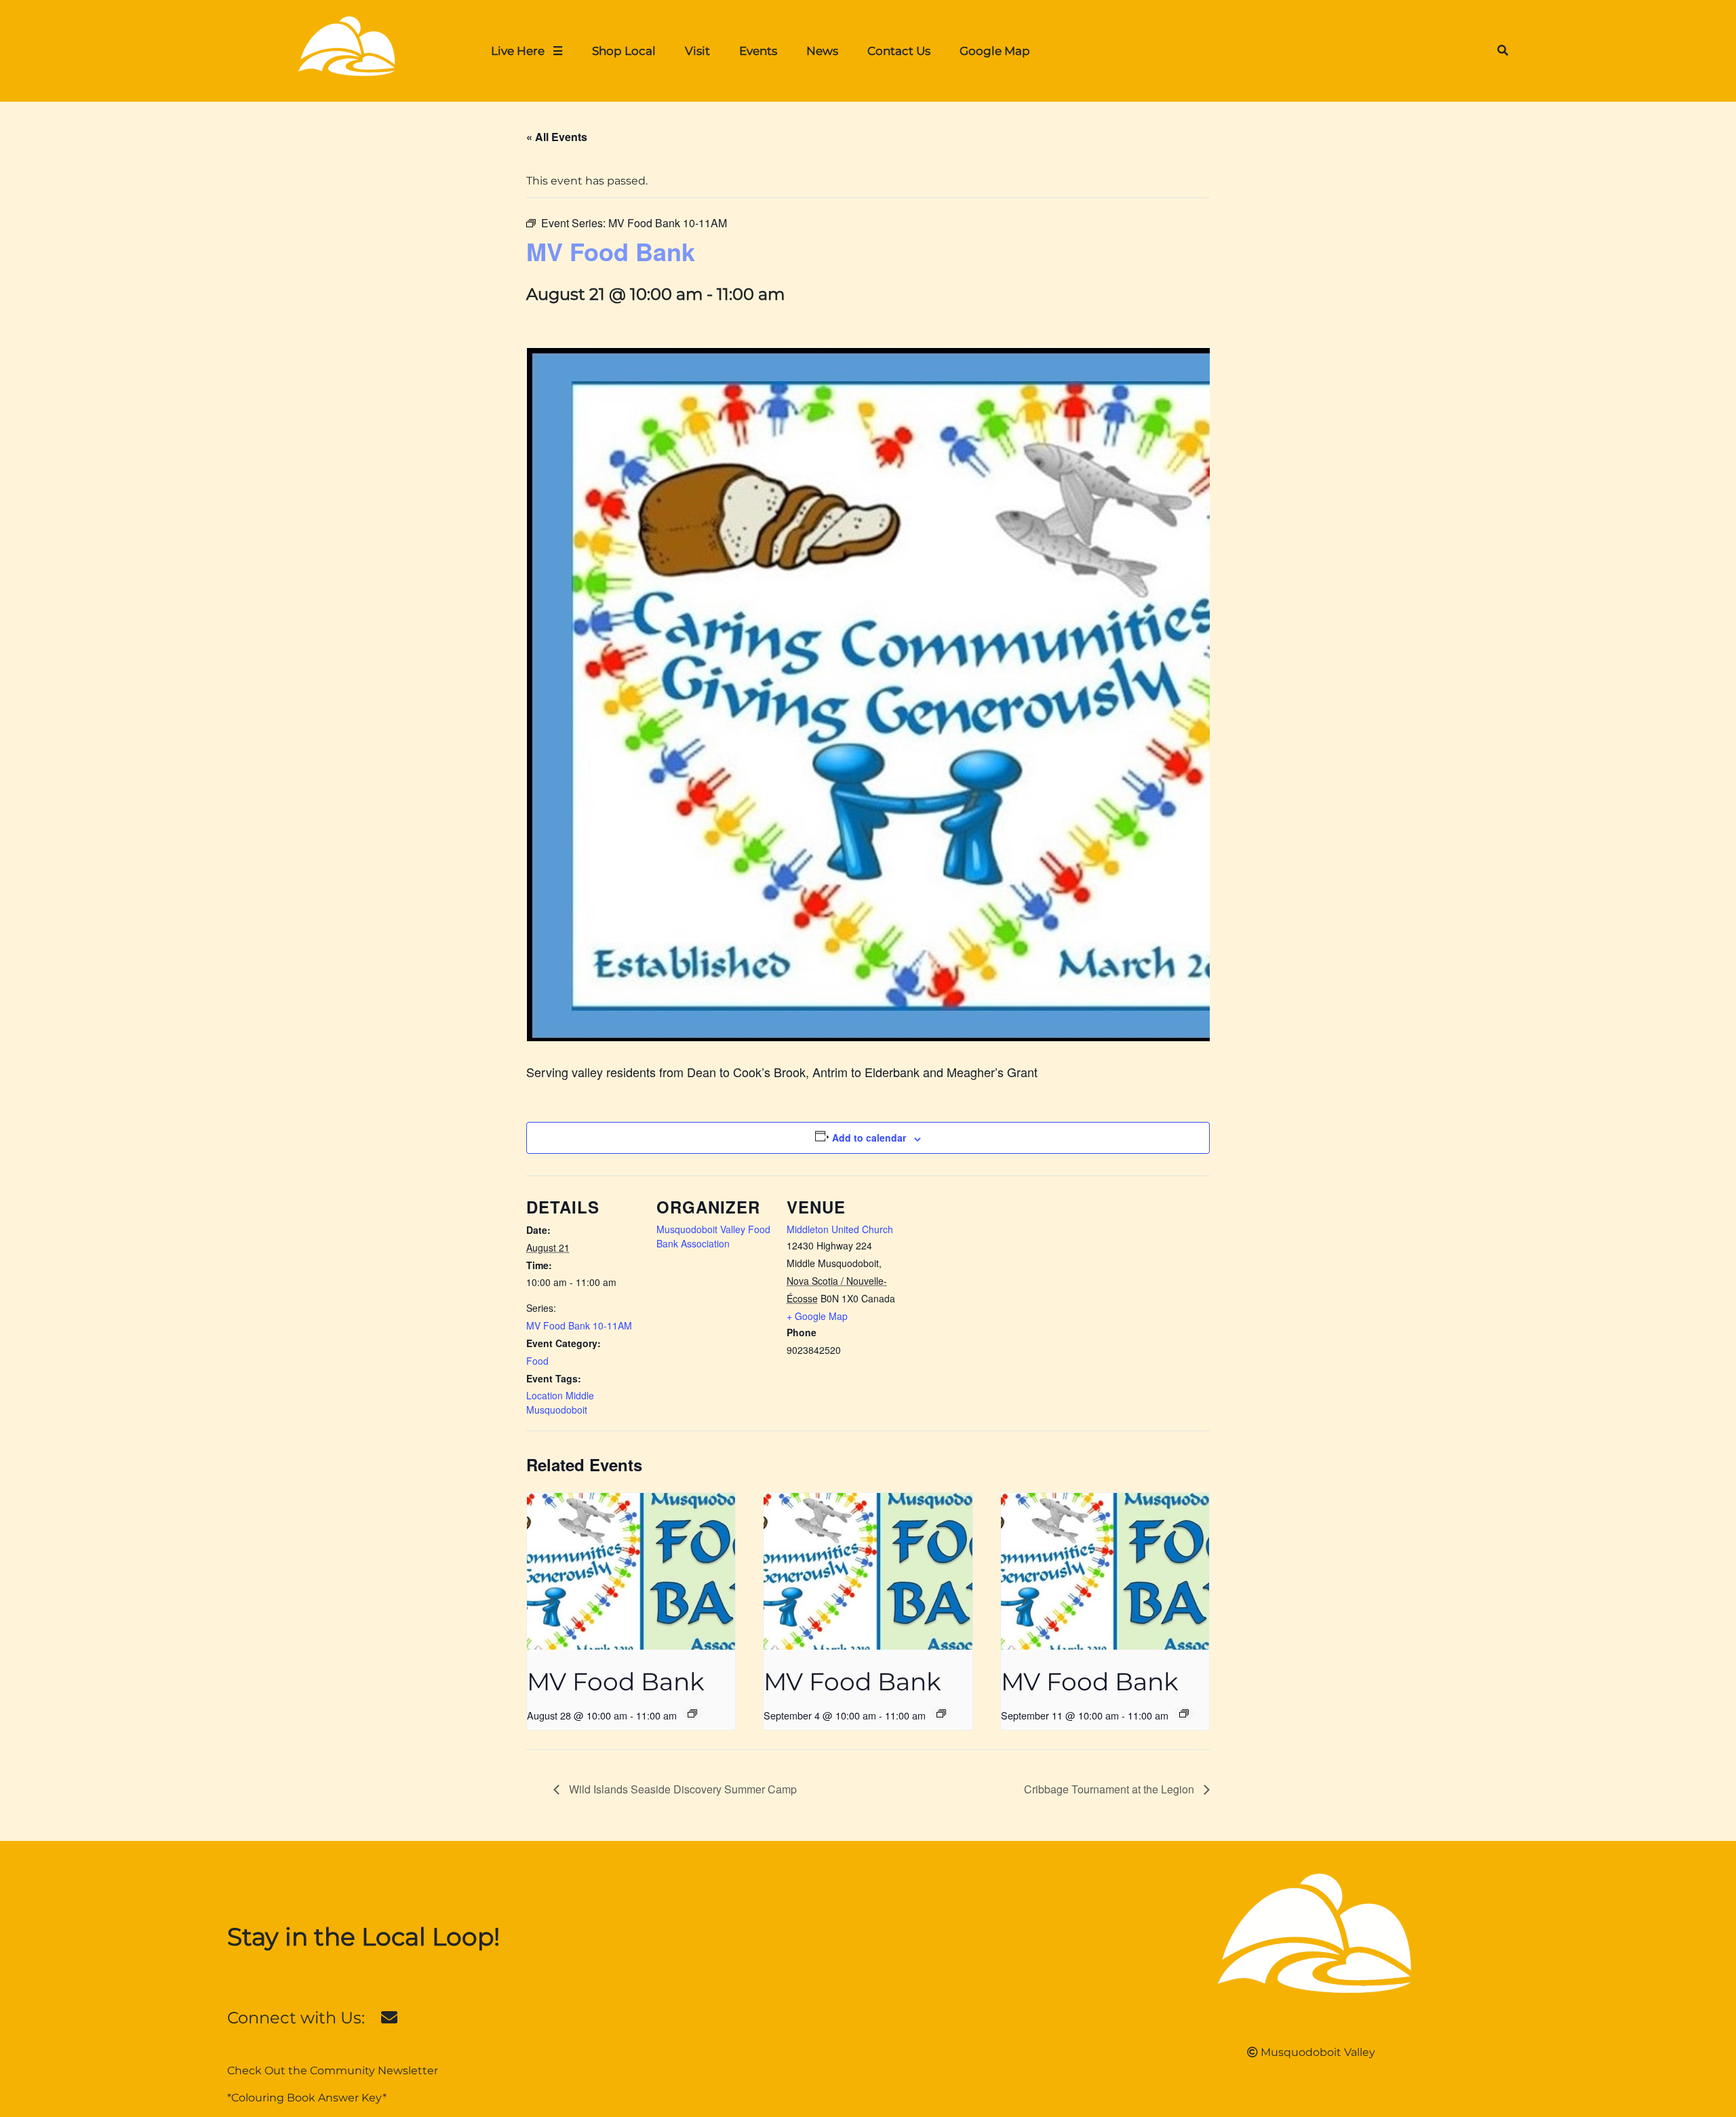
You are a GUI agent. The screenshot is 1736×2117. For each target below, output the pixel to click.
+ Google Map (817, 1316)
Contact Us (899, 51)
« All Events (557, 137)
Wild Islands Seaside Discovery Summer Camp (682, 1789)
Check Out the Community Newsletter (333, 2071)
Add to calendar (869, 1138)
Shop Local (624, 51)
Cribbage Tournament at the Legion (1110, 1789)
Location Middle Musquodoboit (560, 1402)
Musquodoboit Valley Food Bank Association (713, 1236)
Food (537, 1361)
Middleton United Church (840, 1229)
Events (758, 51)
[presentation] (631, 1571)
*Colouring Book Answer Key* (307, 2098)
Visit (697, 51)
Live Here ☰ (527, 51)
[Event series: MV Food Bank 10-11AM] (692, 1713)
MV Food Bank (616, 1682)
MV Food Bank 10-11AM (579, 1325)
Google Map (995, 51)
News (822, 51)
